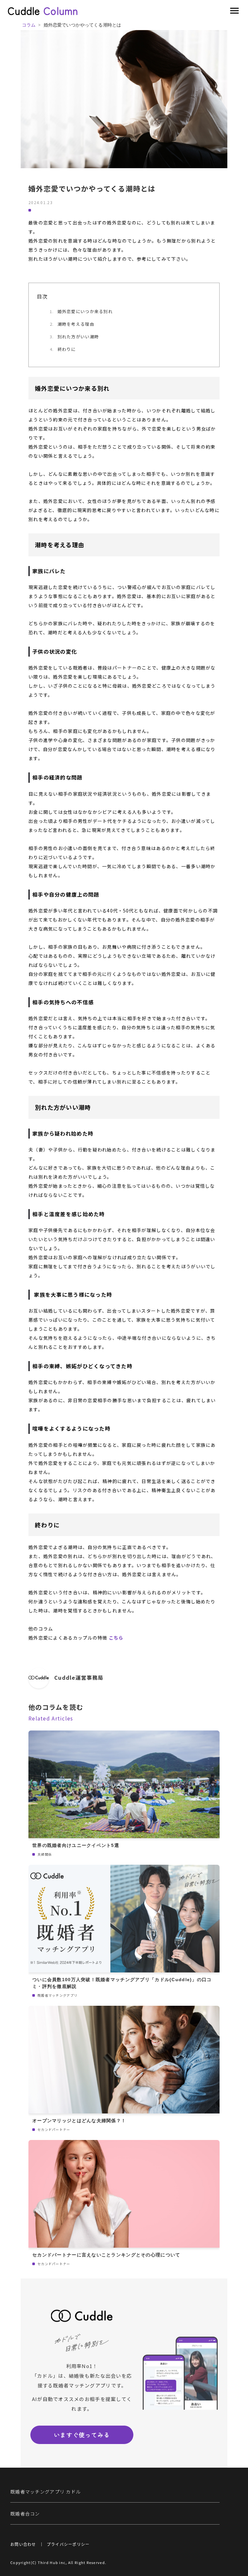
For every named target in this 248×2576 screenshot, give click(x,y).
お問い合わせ (23, 2544)
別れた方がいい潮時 (78, 337)
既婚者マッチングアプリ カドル (46, 2492)
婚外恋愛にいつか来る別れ (85, 311)
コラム (29, 25)
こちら (116, 1638)
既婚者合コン (25, 2514)
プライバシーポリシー (68, 2544)
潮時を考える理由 (76, 324)
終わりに (67, 349)
